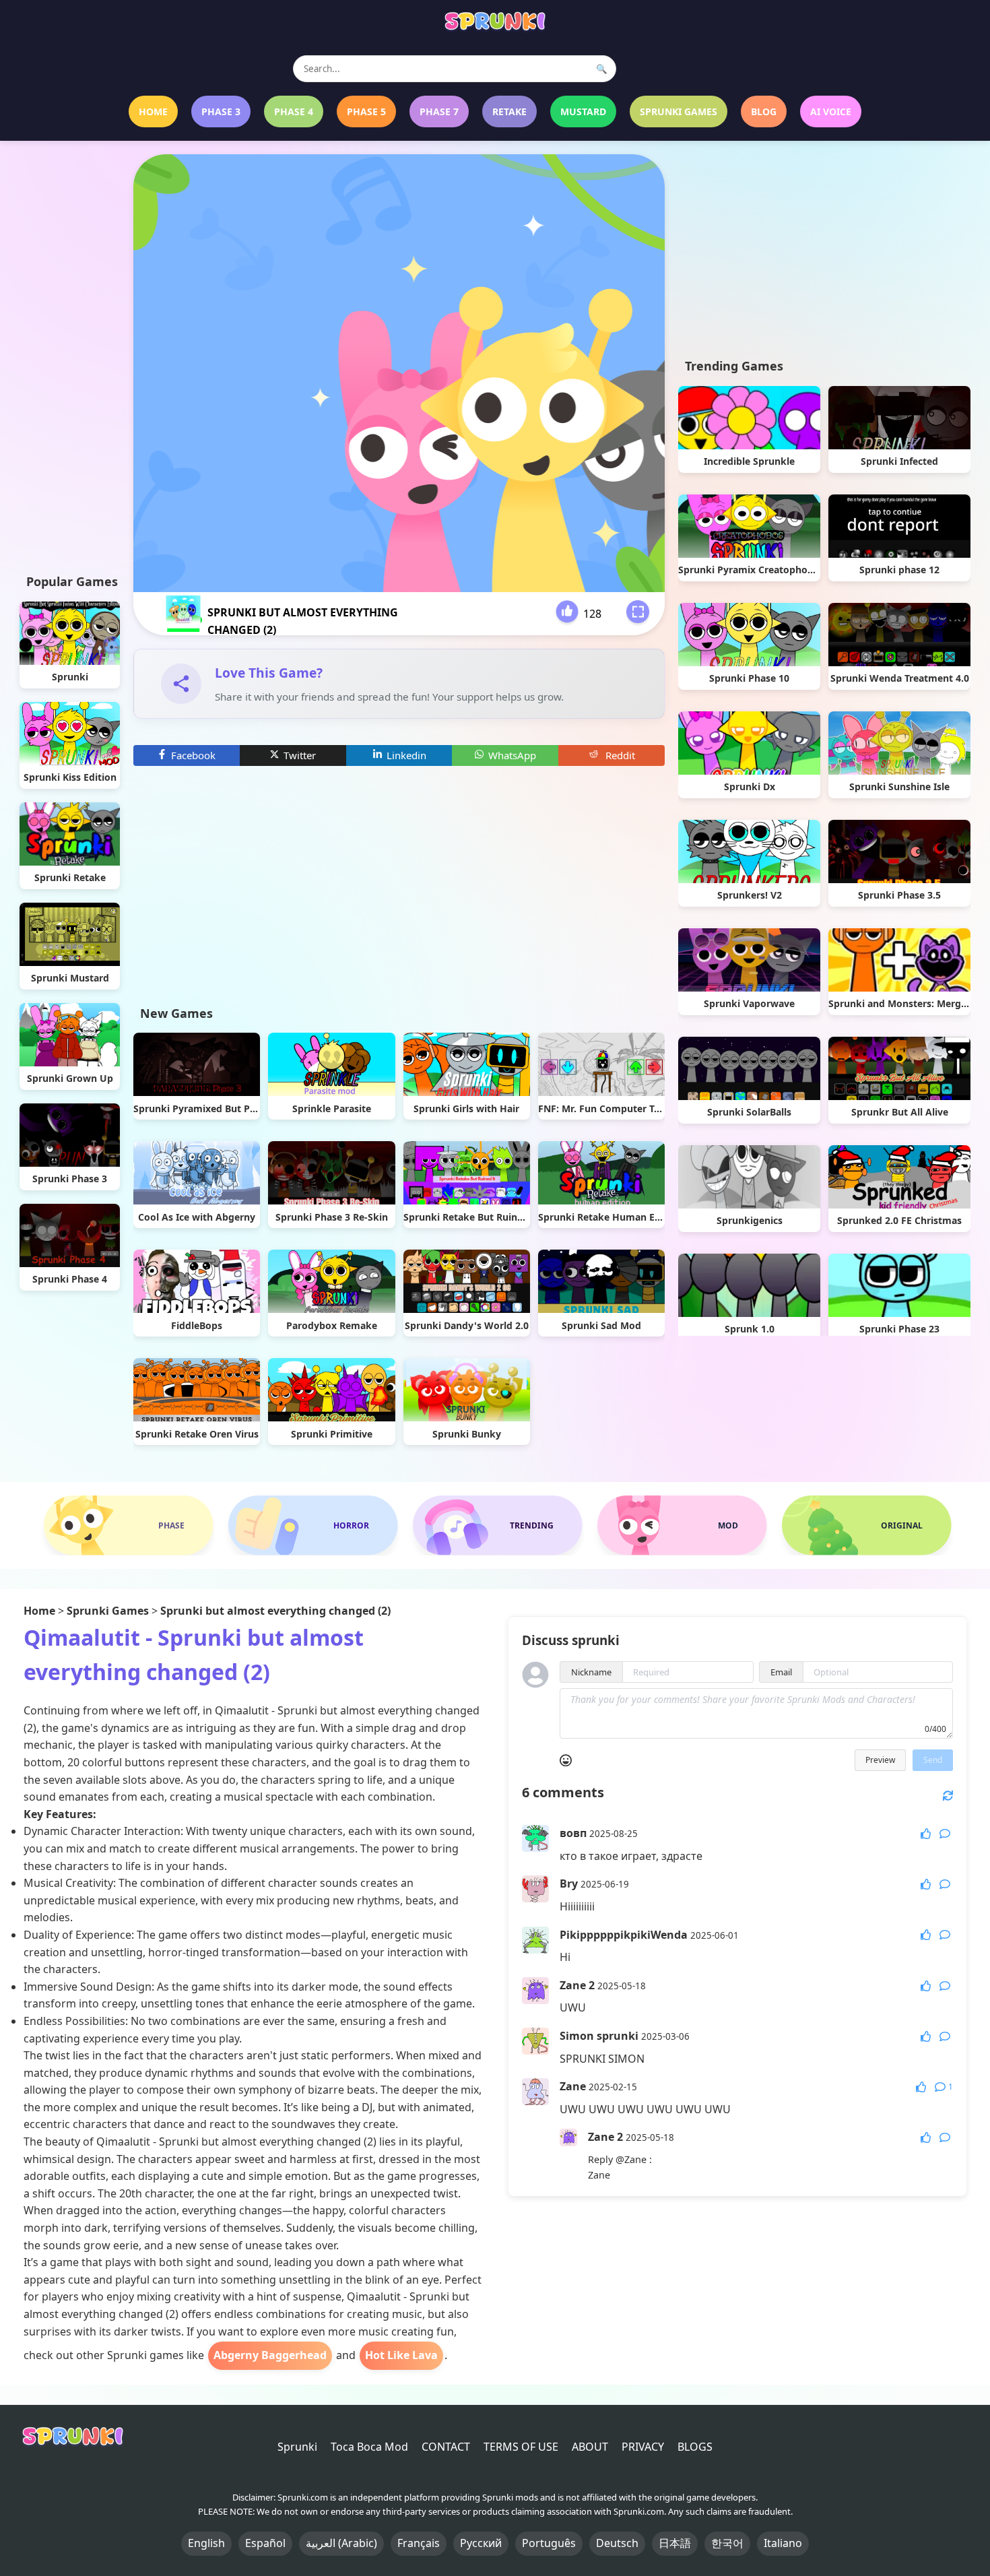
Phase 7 (439, 111)
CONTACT (446, 2447)
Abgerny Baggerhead (270, 2355)
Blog (764, 111)
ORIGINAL (902, 1525)
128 (592, 614)
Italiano (783, 2543)
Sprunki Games (679, 111)
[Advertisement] (70, 356)
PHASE (171, 1525)
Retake (509, 111)
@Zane (631, 2159)
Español (265, 2543)
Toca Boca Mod (369, 2447)
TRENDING (532, 1525)
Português (549, 2543)
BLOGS (695, 2447)
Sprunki (297, 2447)
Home (153, 111)
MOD (728, 1525)
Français (419, 2543)
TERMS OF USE (521, 2447)
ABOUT (590, 2447)
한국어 (727, 2543)
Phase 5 (366, 111)
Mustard (583, 111)
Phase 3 (221, 111)
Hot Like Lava (401, 2355)
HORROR (351, 1525)
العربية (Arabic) (341, 2543)
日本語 (675, 2543)
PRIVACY (643, 2447)
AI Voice (831, 111)
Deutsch (617, 2543)
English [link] (206, 2543)
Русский (481, 2543)
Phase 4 (294, 111)
